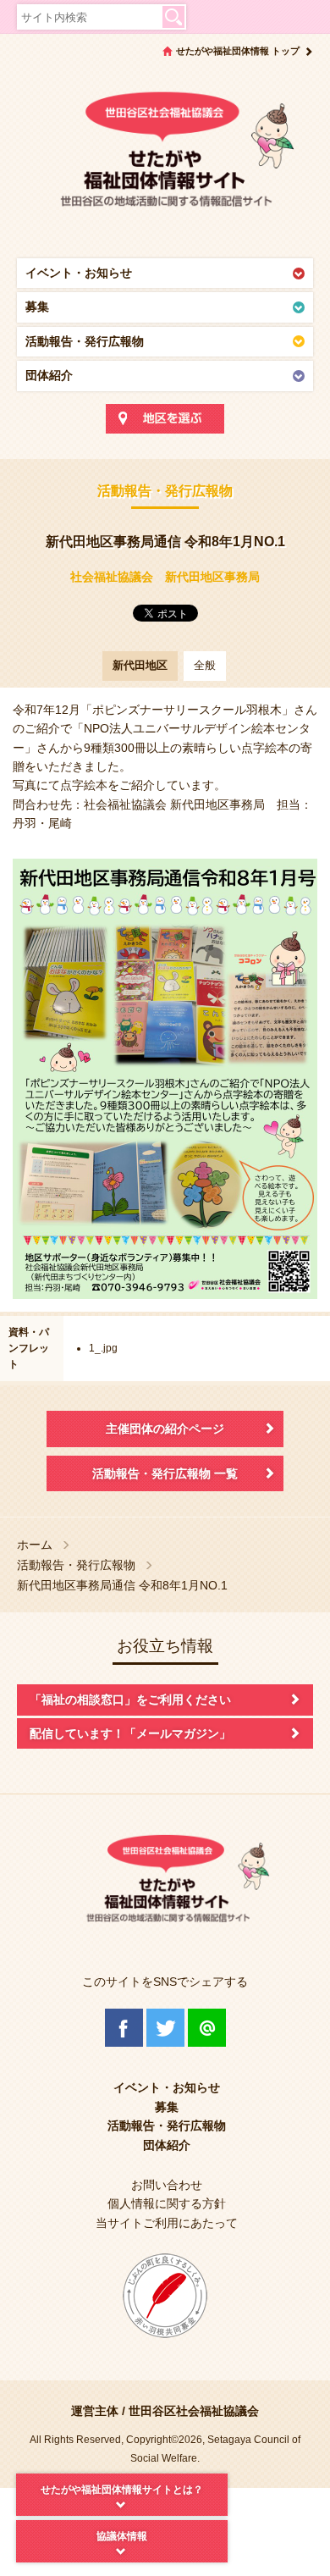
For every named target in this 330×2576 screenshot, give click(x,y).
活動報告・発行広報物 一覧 (165, 1473)
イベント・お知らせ (79, 273)
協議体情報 (122, 2536)
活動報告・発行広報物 (85, 341)
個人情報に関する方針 (167, 2203)
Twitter (165, 2028)
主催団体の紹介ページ (165, 1429)
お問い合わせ (167, 2185)
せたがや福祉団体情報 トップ (238, 51)
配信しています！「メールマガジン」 (130, 1733)
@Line (207, 2028)
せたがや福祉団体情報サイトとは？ (122, 2490)
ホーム (35, 1545)
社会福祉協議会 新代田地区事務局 (165, 577)
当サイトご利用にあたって (167, 2223)
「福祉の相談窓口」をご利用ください (130, 1700)
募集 (37, 307)
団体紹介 (49, 375)
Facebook (124, 2028)
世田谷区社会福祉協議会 (194, 2411)
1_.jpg (103, 1348)
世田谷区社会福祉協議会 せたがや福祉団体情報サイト (165, 157)
